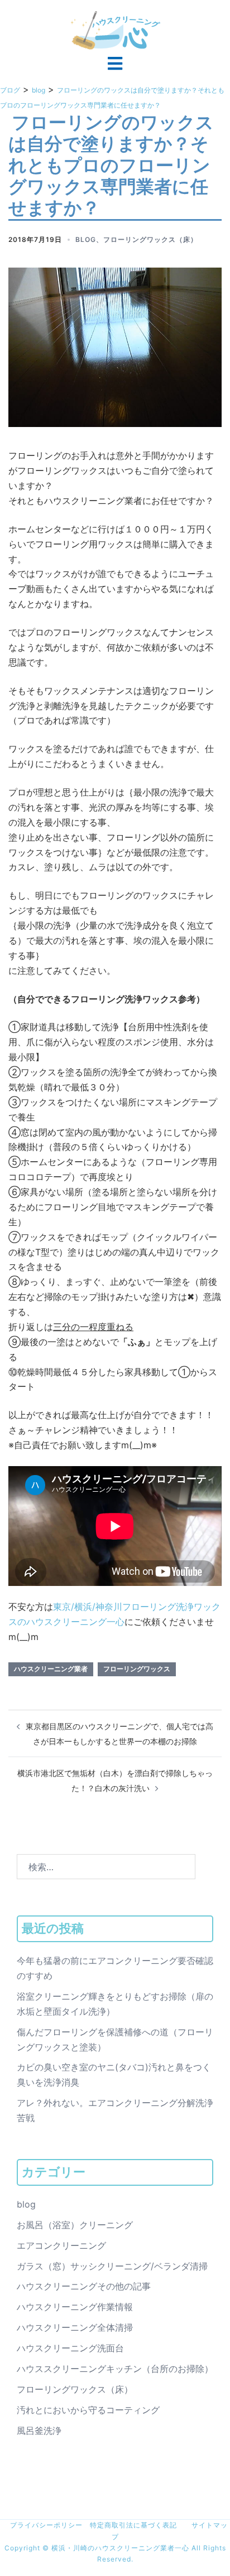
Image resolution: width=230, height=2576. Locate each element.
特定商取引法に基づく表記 (133, 2525)
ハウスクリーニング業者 (51, 1669)
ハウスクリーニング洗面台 (70, 2348)
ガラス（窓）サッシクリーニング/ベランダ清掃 (112, 2266)
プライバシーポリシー (43, 2525)
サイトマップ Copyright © (116, 2536)
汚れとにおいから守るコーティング (88, 2410)
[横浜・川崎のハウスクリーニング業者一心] (115, 30)
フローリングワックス (137, 1669)
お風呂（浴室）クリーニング (75, 2225)
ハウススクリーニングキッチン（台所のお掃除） (115, 2369)
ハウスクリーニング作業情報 (75, 2307)
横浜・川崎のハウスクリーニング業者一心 (121, 2548)
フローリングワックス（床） (150, 239)
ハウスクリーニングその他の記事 (84, 2286)
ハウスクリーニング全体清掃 (75, 2327)
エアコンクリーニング (61, 2245)
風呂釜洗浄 (39, 2431)
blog (86, 239)
